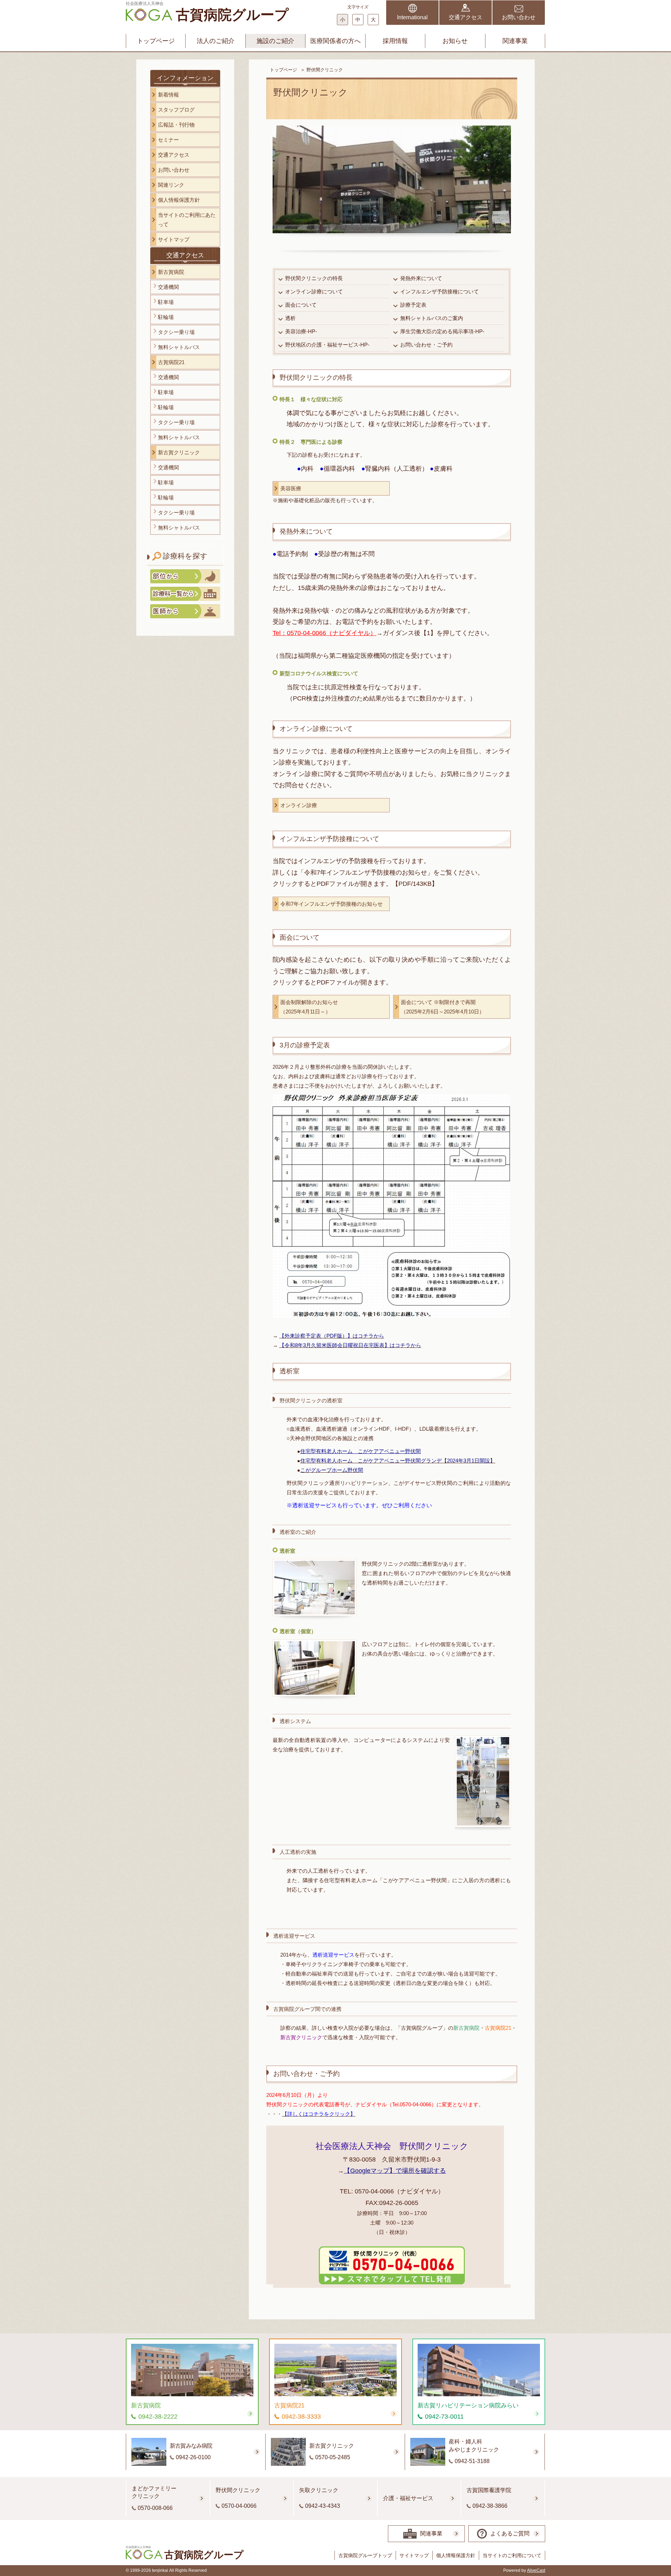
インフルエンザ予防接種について (439, 291)
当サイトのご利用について (512, 2555)
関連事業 (515, 41)
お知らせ (455, 41)
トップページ (156, 41)
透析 (290, 318)
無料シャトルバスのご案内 (432, 318)
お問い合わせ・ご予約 (426, 345)
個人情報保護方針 (456, 2555)
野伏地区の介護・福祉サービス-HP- (327, 345)
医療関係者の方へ (335, 41)
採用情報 (395, 41)
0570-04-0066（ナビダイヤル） (399, 2191)
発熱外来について (421, 278)
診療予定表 (413, 305)
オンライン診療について (314, 291)
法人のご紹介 (216, 41)
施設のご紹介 (275, 41)
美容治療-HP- (301, 331)
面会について (301, 305)
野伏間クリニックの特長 (314, 278)
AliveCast (536, 2570)
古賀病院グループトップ (365, 2555)
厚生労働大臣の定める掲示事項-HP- (442, 331)
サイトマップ (414, 2555)
